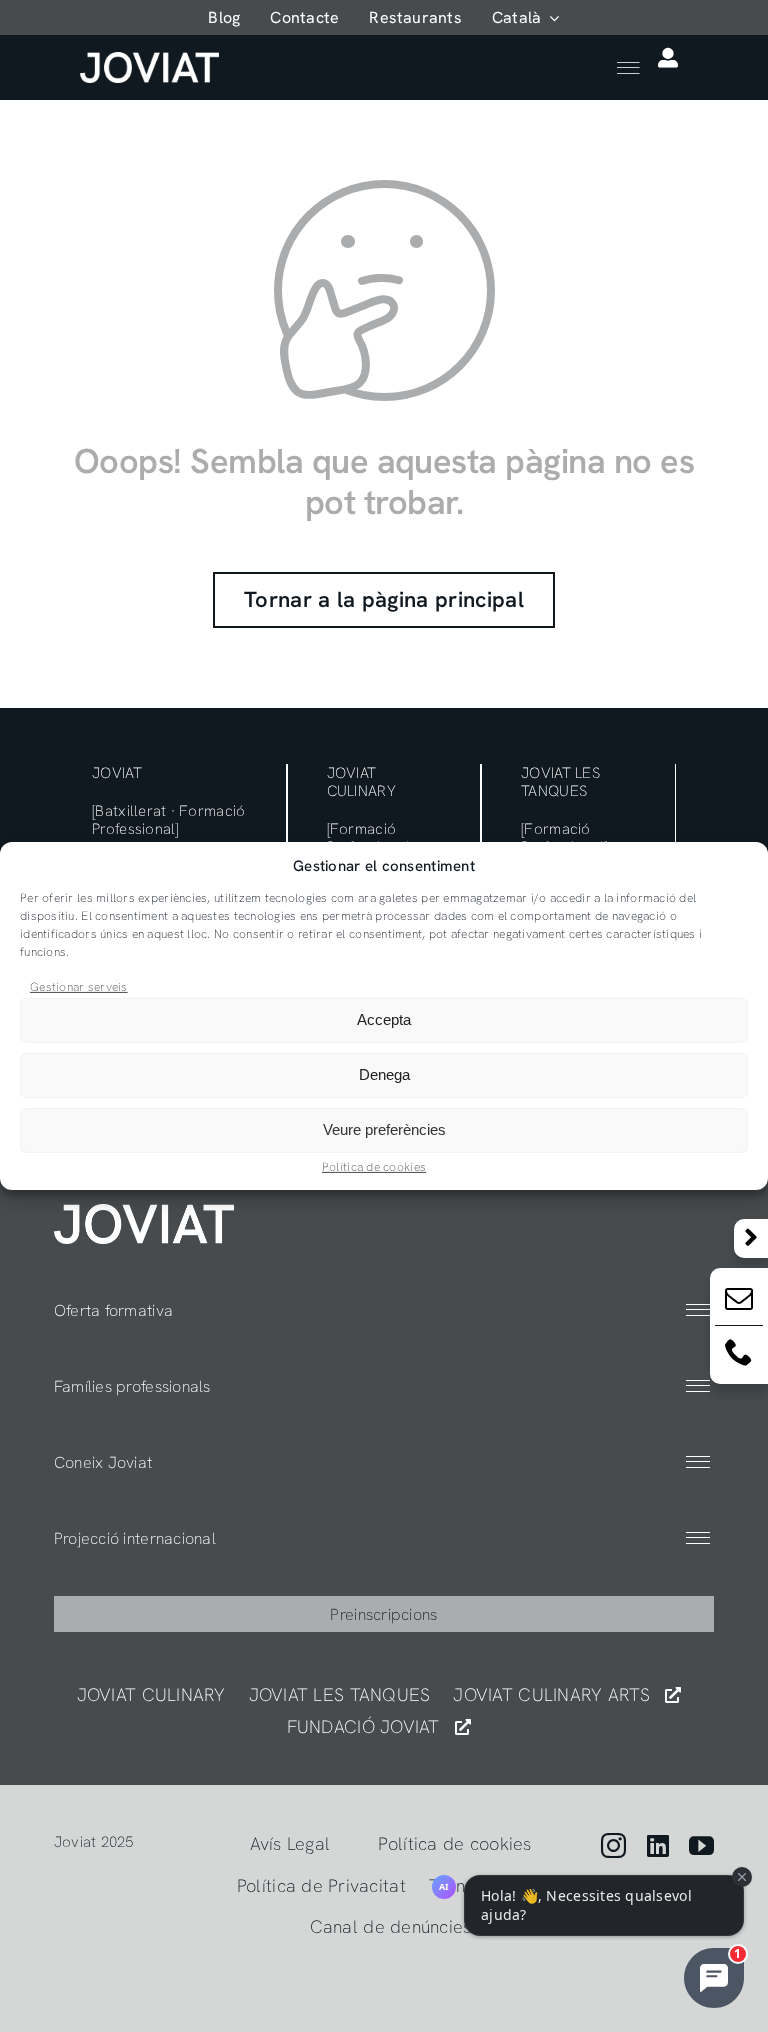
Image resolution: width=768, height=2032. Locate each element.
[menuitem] (526, 17)
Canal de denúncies (391, 1926)
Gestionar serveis (79, 987)
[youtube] (701, 1845)
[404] (144, 1212)
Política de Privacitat (321, 1885)
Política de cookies (374, 1167)
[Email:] (739, 1302)
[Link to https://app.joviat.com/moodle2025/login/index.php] (668, 58)
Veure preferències (384, 1129)
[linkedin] (658, 1845)
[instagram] (613, 1845)
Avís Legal (290, 1843)
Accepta (384, 1019)
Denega (384, 1074)
